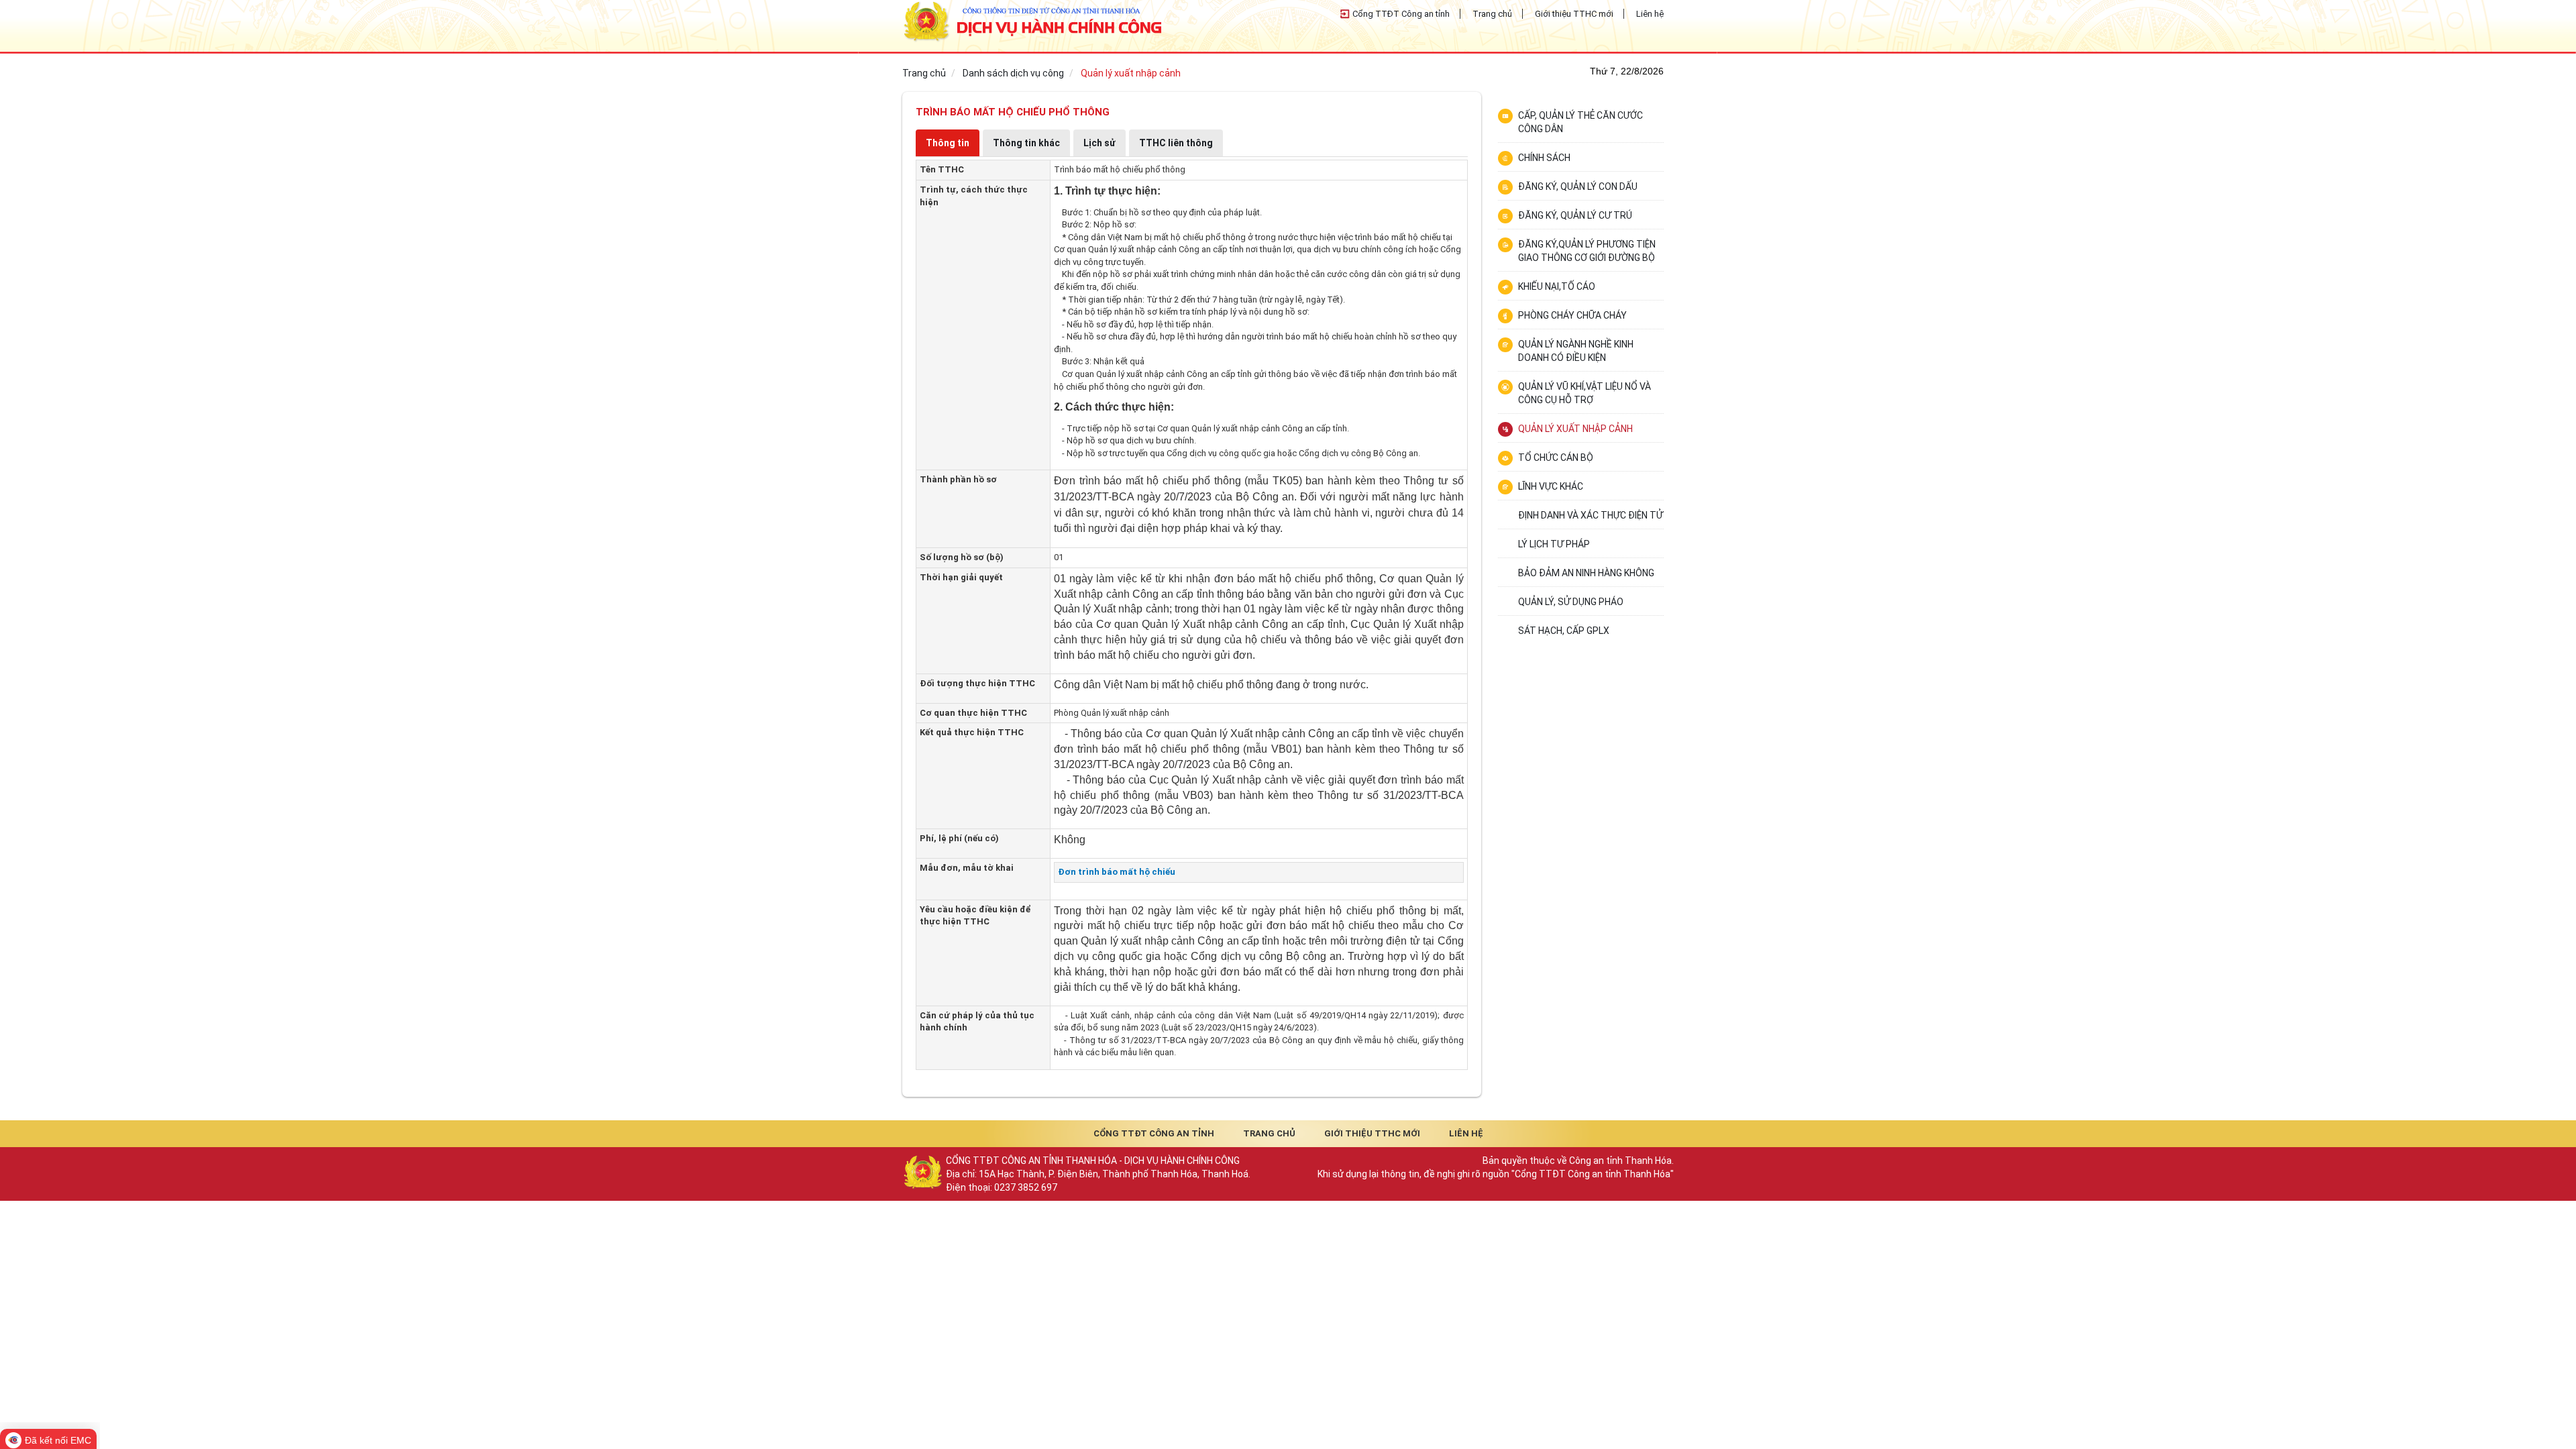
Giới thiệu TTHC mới (1574, 14)
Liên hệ (1650, 14)
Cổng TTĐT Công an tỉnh (1401, 14)
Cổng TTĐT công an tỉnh (1154, 1133)
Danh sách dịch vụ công (1013, 73)
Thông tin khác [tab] (1026, 143)
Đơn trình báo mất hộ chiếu (1117, 872)
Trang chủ (1492, 14)
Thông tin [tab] (948, 143)
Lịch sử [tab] (1099, 143)
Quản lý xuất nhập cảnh (1131, 73)
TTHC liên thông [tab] (1176, 143)
